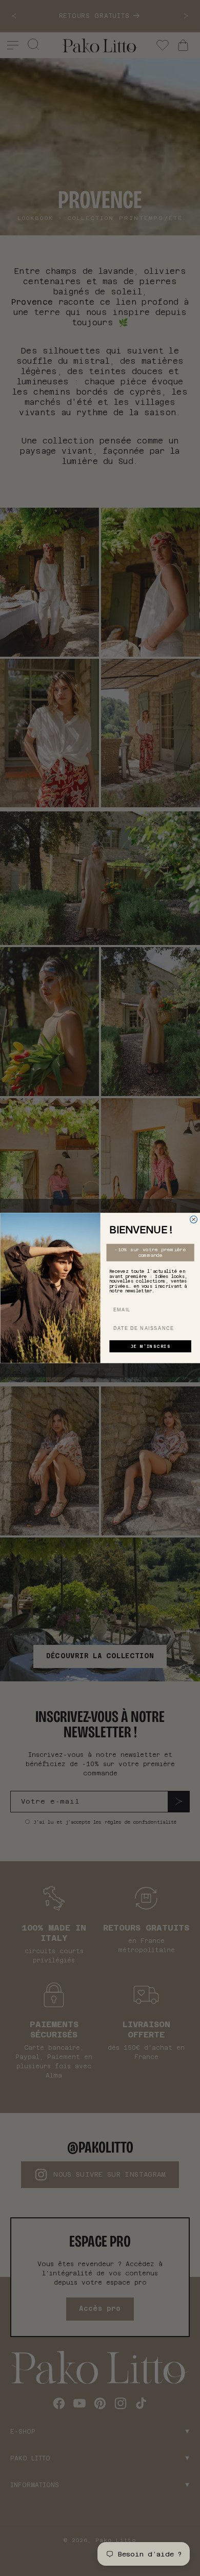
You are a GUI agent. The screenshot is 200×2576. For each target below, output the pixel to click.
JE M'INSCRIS (150, 1347)
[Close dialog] (193, 1219)
